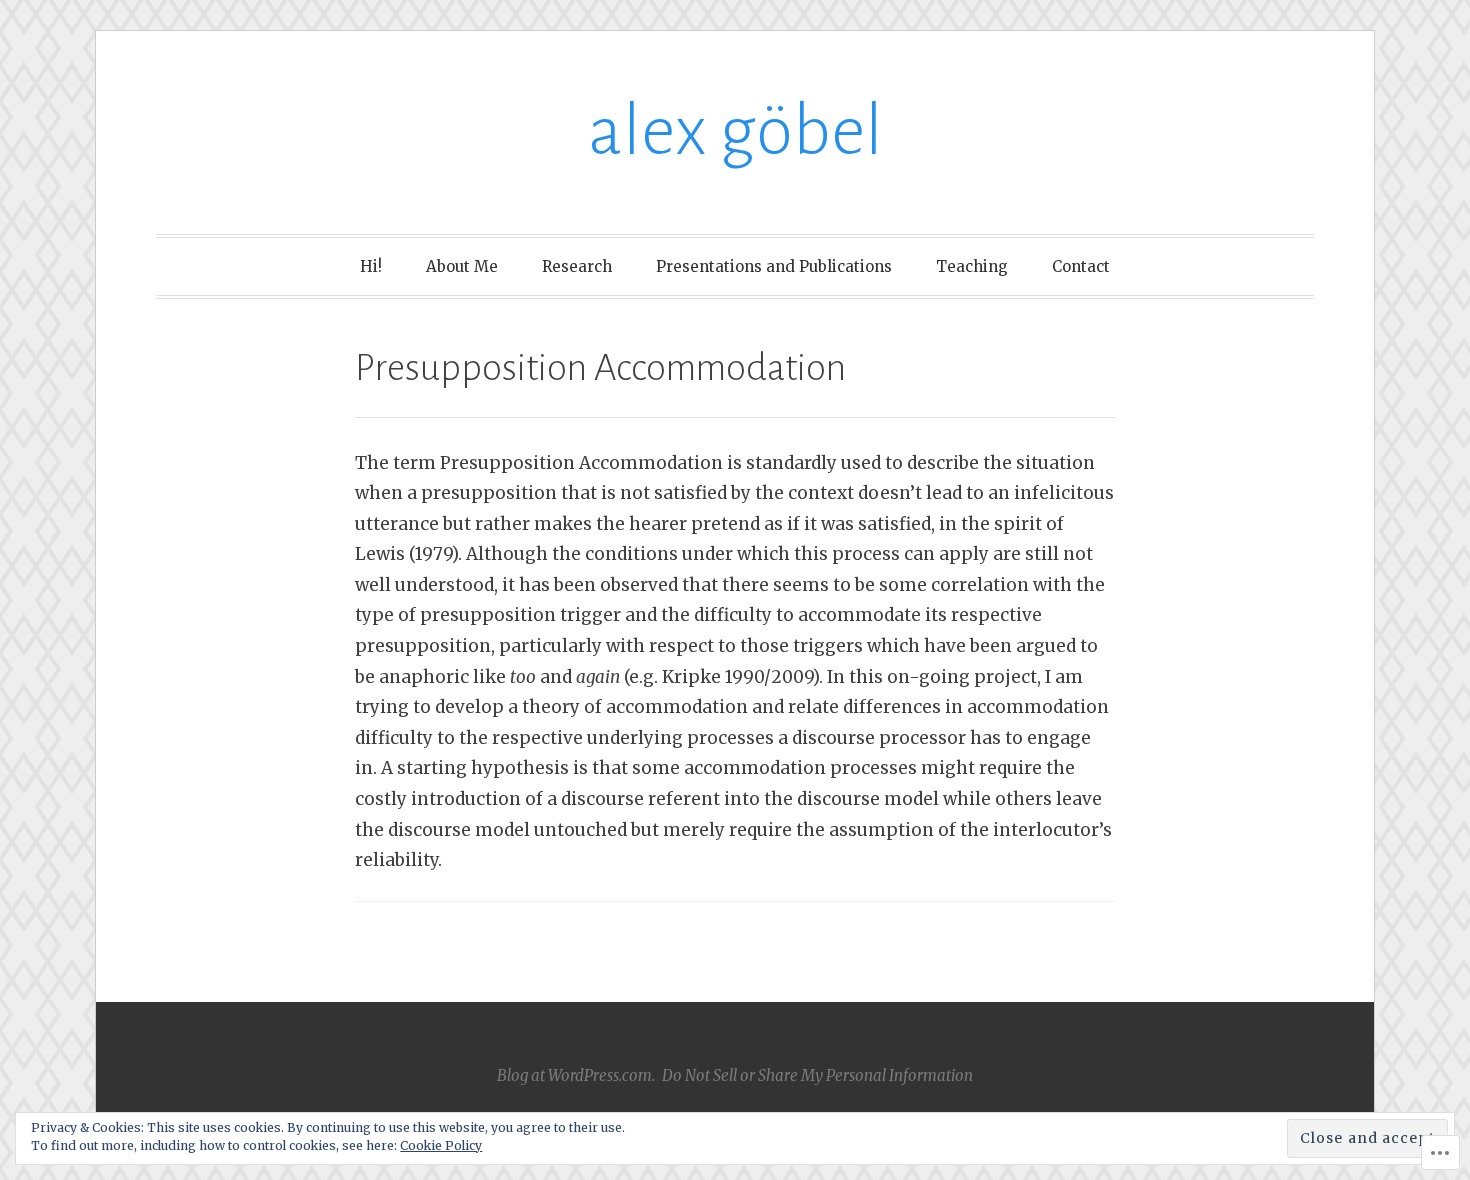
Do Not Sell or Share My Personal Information (817, 1075)
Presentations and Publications (774, 266)
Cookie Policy (441, 1145)
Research (577, 266)
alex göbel (735, 131)
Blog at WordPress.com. (576, 1075)
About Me (462, 266)
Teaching (972, 266)
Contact (1081, 266)
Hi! (371, 266)
